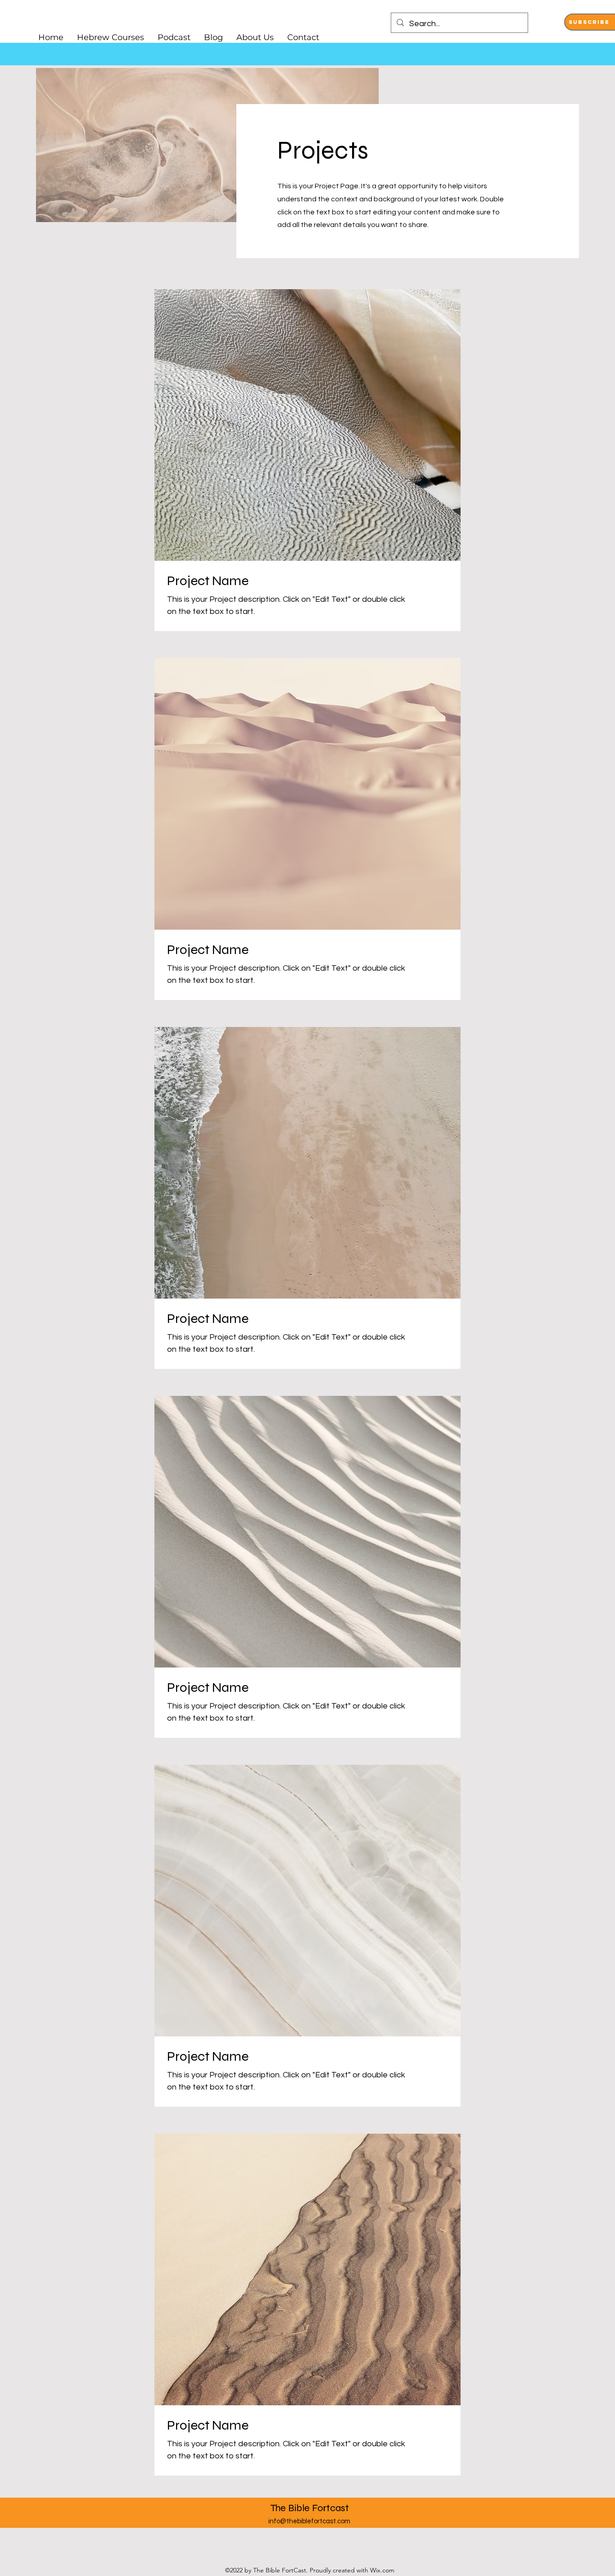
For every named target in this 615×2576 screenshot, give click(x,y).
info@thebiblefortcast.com (309, 2521)
